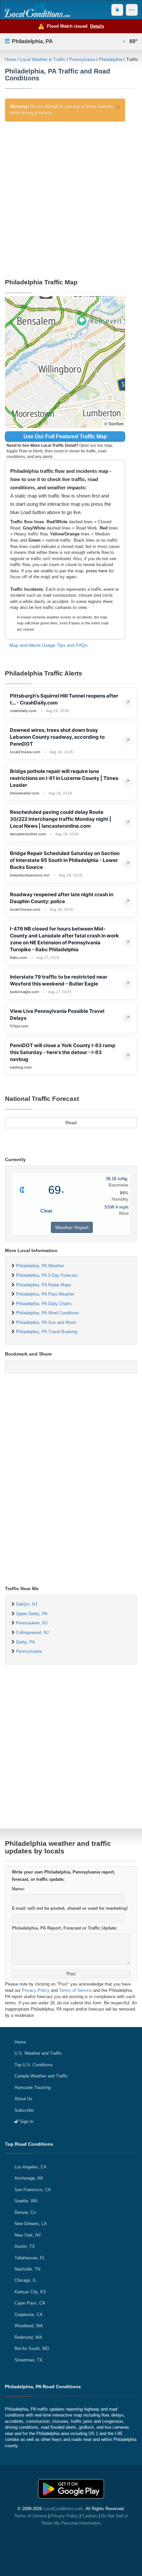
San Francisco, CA (33, 2190)
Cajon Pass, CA (30, 2303)
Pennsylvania (82, 59)
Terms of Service (75, 1990)
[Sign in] (117, 10)
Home (11, 59)
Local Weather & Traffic (43, 59)
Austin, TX (25, 2246)
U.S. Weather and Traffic (38, 2053)
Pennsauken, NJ (32, 1623)
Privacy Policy (36, 1990)
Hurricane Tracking (33, 2088)
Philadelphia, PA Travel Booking (46, 1332)
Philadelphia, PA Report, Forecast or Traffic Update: (65, 1928)
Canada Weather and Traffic (41, 2076)
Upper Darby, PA (32, 1614)
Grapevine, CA (29, 2315)
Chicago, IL (25, 2280)
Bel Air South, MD (32, 2348)
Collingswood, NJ (32, 1632)
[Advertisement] (71, 199)
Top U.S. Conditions (34, 2065)
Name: (18, 1889)
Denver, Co (25, 2212)
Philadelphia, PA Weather (40, 1266)
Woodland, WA (29, 2326)
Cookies (90, 2516)
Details (97, 26)
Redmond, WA (28, 2337)
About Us (23, 2099)
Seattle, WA (26, 2201)
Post (71, 1974)
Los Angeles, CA (31, 2167)
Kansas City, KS (30, 2292)
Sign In (26, 2121)
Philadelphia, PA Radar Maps (44, 1285)
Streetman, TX (29, 2360)
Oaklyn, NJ (27, 1604)
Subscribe (24, 2110)
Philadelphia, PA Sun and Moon (46, 1322)
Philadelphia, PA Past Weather (45, 1294)
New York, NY (28, 2235)
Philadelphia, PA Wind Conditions (48, 1313)
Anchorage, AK (29, 2178)
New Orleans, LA (31, 2224)
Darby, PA (25, 1642)
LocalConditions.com (63, 2509)
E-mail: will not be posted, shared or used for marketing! (70, 1908)
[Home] (37, 10)
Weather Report (72, 1227)
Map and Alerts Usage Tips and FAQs (48, 645)
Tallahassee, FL (30, 2258)
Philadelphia (111, 59)
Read (71, 1123)
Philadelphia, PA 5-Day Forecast (47, 1275)
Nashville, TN (27, 2269)
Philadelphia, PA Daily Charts (44, 1304)
